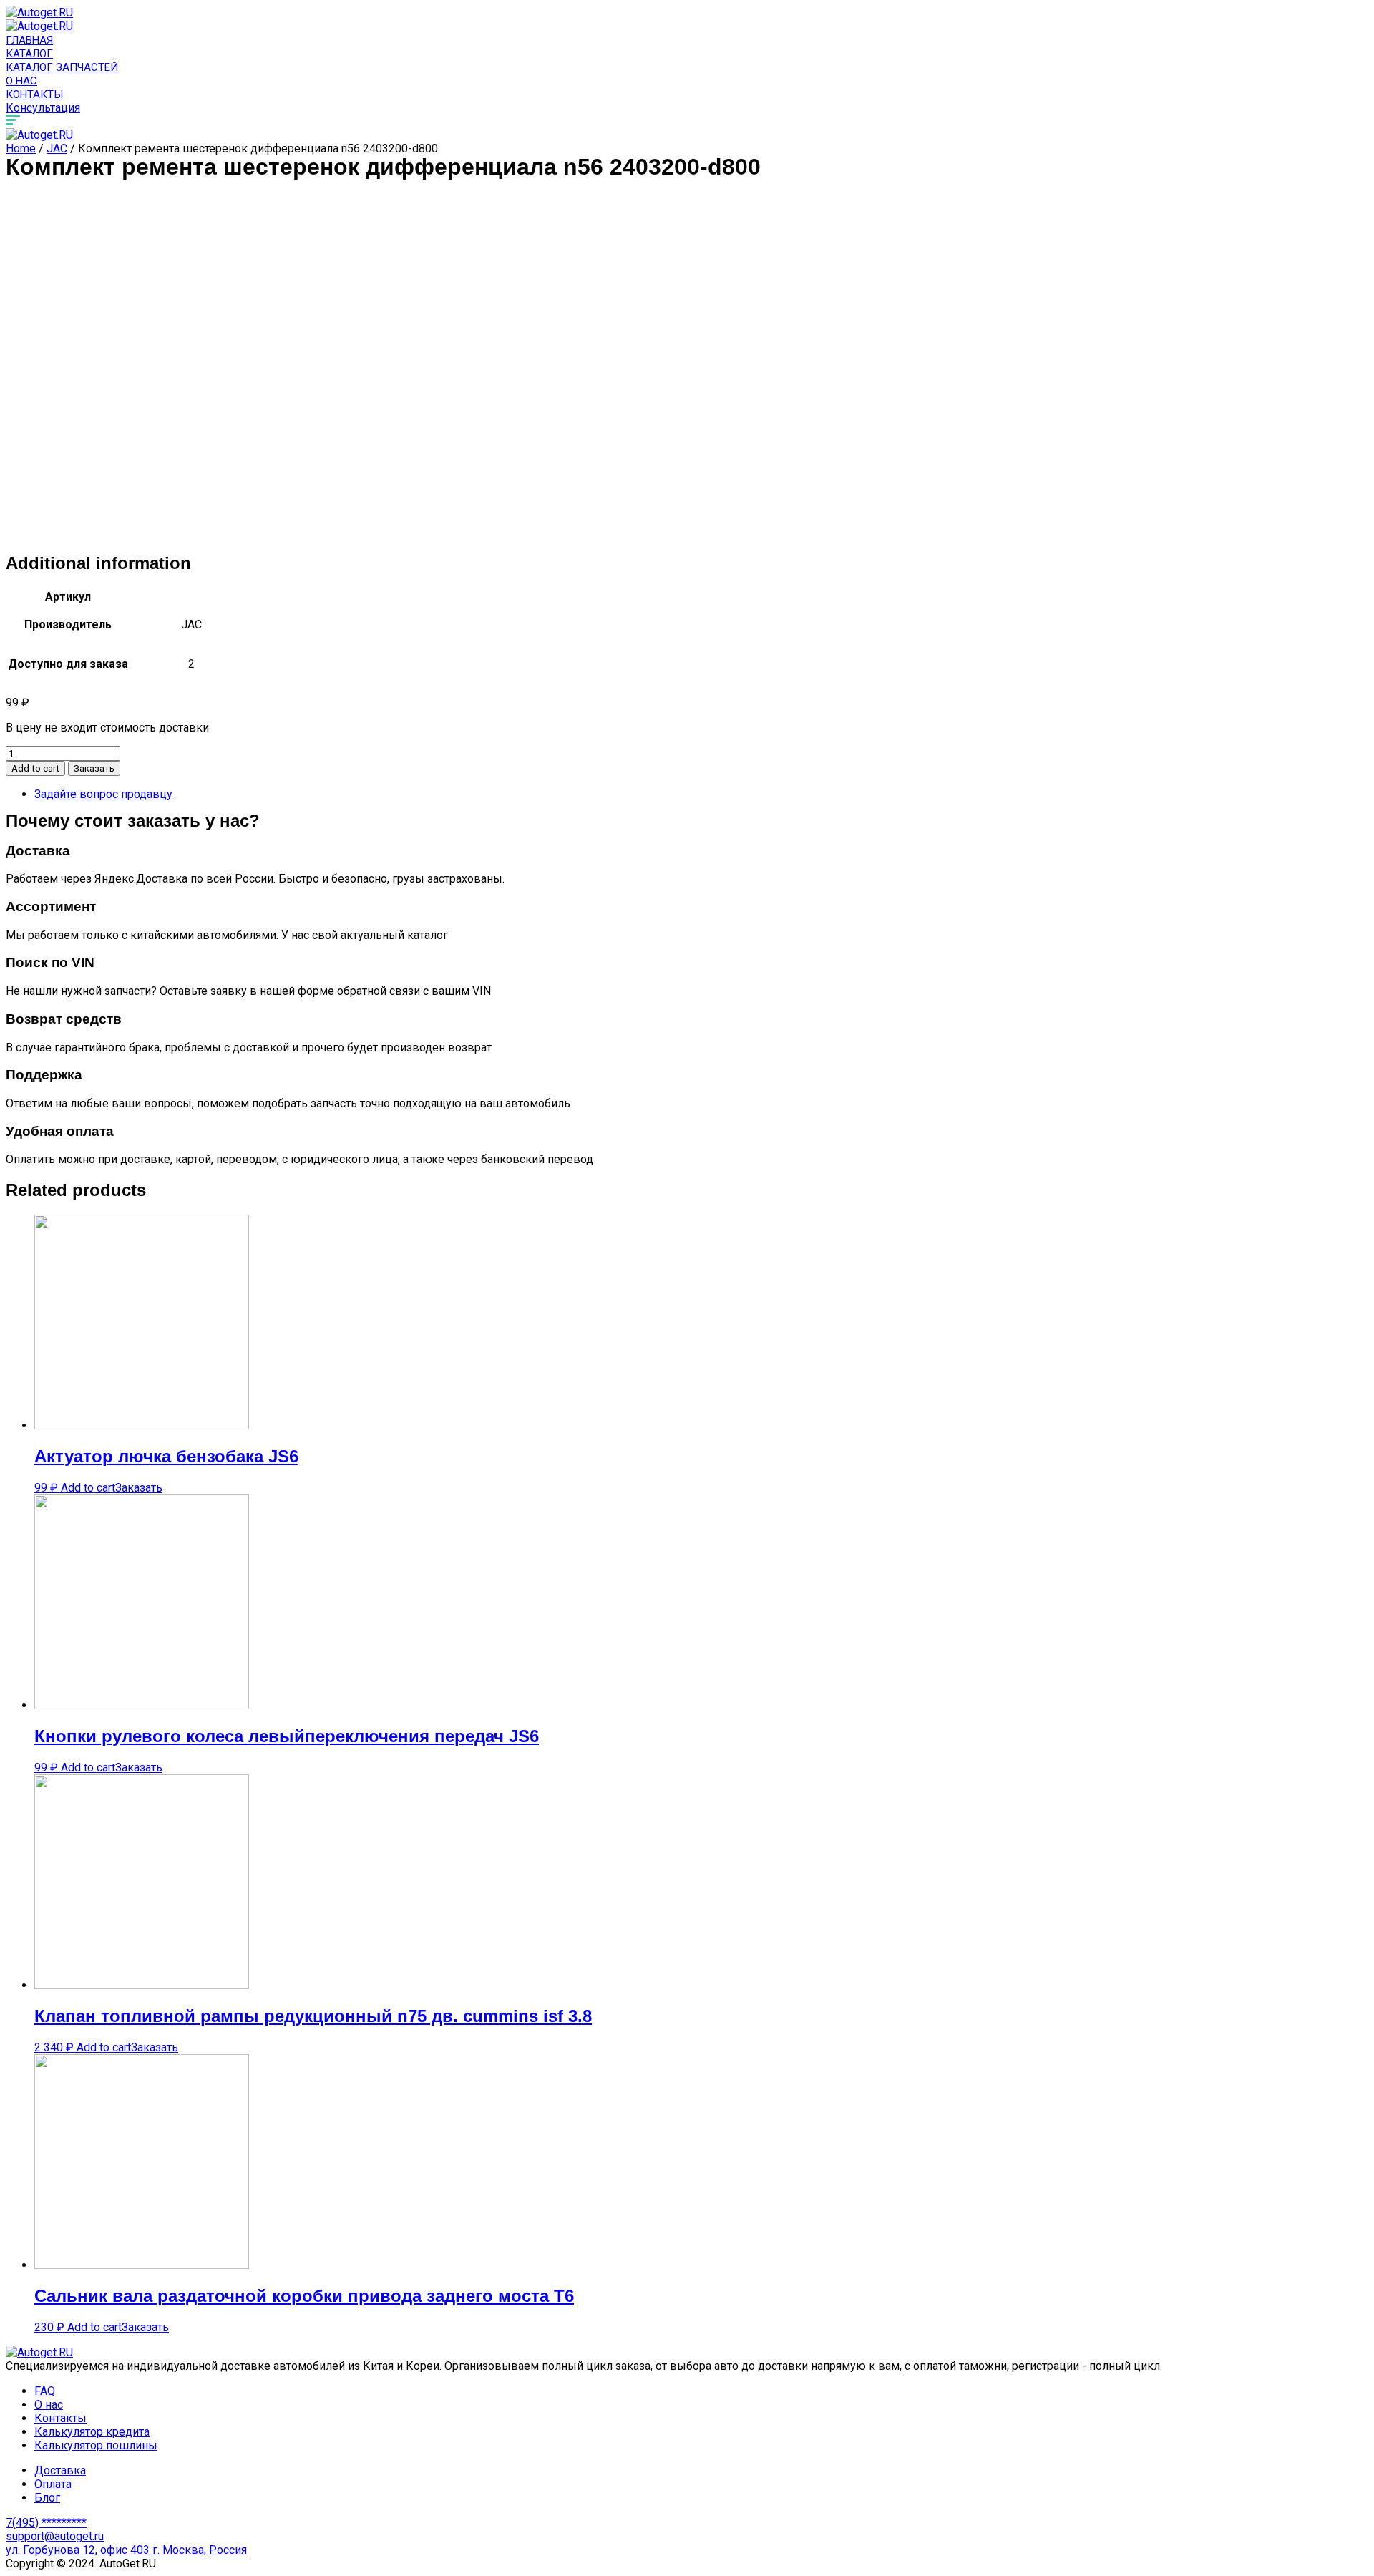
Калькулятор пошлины (96, 2445)
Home (21, 149)
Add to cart (35, 768)
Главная (29, 40)
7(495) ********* (46, 2523)
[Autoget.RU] (39, 13)
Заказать (94, 768)
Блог (47, 2498)
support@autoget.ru (55, 2536)
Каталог (29, 54)
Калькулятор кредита (92, 2432)
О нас (21, 81)
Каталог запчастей (62, 67)
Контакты (34, 94)
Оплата (53, 2484)
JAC (57, 149)
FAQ (45, 2391)
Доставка (60, 2470)
